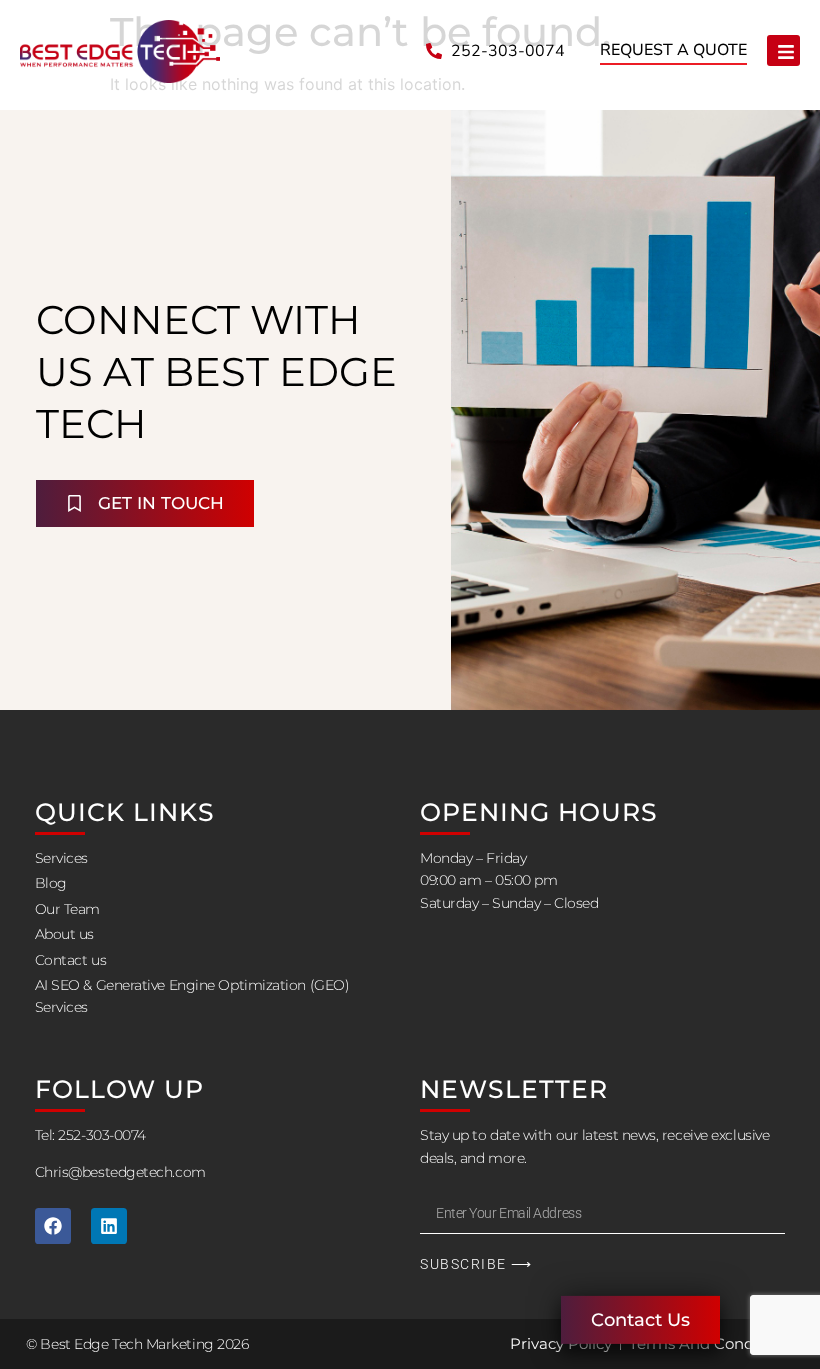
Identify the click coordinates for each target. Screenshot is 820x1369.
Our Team (67, 909)
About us (64, 934)
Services (61, 858)
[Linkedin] (109, 1226)
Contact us (71, 960)
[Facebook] (53, 1226)
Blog (51, 883)
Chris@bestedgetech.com (120, 1172)
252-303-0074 (102, 1135)
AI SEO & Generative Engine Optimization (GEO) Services (192, 996)
